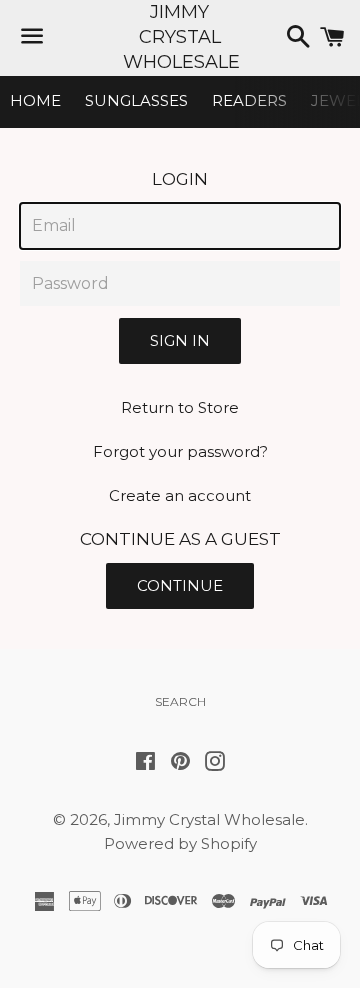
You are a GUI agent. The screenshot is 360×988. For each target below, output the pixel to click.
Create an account (180, 495)
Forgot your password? (180, 451)
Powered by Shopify (180, 843)
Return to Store (180, 407)
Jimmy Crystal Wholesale (179, 37)
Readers (249, 100)
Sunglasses (136, 100)
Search (180, 701)
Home (35, 100)
